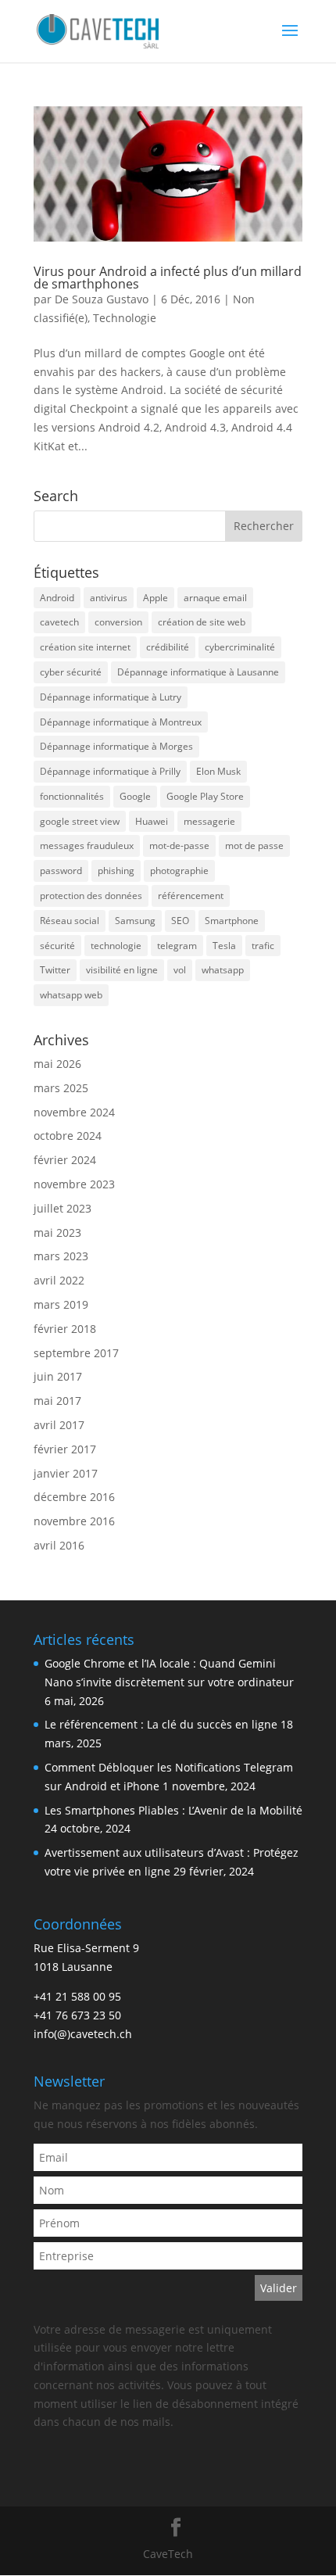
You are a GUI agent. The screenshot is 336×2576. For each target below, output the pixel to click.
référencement (191, 896)
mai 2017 (57, 1401)
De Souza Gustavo (102, 299)
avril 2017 (59, 1425)
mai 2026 (57, 1064)
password (61, 871)
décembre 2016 (74, 1497)
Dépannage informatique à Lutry (111, 697)
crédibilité (168, 647)
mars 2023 (61, 1256)
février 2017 (65, 1449)
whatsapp (223, 970)
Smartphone (232, 921)
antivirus (109, 598)
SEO (180, 921)
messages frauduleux (87, 846)
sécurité (57, 946)
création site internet (85, 647)
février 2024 (65, 1160)
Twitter (55, 970)
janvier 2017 (66, 1473)
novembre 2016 (74, 1521)
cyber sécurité (71, 672)
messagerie (209, 821)
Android (57, 598)
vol (180, 970)
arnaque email (215, 598)
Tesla (224, 946)
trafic (263, 946)
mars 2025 (61, 1088)
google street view (80, 821)
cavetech (59, 622)
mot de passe (254, 846)
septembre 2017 (76, 1353)
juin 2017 (58, 1376)
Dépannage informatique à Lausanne (198, 672)
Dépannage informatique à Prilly (110, 771)
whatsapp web (71, 995)
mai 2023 (57, 1232)
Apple (155, 598)
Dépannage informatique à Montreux (121, 722)
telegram (177, 946)
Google (135, 796)
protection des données (91, 896)
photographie (179, 871)
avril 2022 (59, 1280)
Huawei (152, 821)
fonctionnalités (72, 796)
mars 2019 (61, 1304)
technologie (116, 946)
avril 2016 (59, 1545)
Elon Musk (218, 771)
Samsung (135, 921)
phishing (116, 871)
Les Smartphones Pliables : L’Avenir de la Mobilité (173, 1810)
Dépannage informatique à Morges (116, 746)
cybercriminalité (240, 647)
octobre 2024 (68, 1136)
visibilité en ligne (122, 970)
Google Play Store (205, 796)
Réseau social (70, 921)
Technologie (125, 318)
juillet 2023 (63, 1208)
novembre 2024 (74, 1112)
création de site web (202, 622)
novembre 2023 (74, 1184)
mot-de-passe (179, 846)
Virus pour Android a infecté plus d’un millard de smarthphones (168, 278)
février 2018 (65, 1329)
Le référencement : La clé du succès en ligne (161, 1724)
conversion (118, 622)
